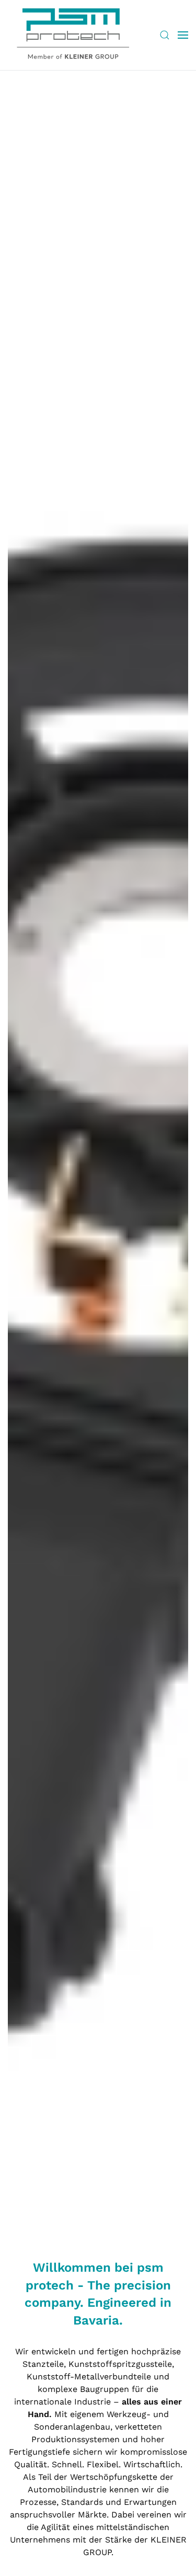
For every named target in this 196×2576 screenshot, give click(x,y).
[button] (165, 35)
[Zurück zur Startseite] (73, 35)
